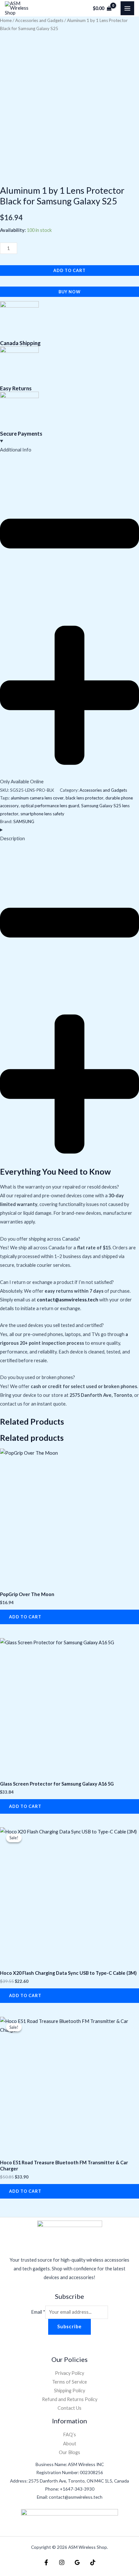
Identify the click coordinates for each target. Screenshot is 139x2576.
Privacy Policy (69, 2373)
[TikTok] (93, 2562)
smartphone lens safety (42, 814)
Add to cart (69, 270)
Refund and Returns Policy (70, 2399)
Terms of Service (69, 2382)
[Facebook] (46, 2562)
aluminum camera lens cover (37, 798)
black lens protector (85, 798)
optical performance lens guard (50, 806)
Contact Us (69, 2408)
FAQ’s (69, 2435)
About (70, 2444)
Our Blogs (69, 2452)
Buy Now (69, 292)
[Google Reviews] (77, 2562)
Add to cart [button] (25, 1617)
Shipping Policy (69, 2391)
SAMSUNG (24, 821)
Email (38, 2312)
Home (6, 20)
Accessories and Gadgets (39, 20)
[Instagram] (62, 2562)
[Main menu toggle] (127, 8)
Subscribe (69, 2326)
